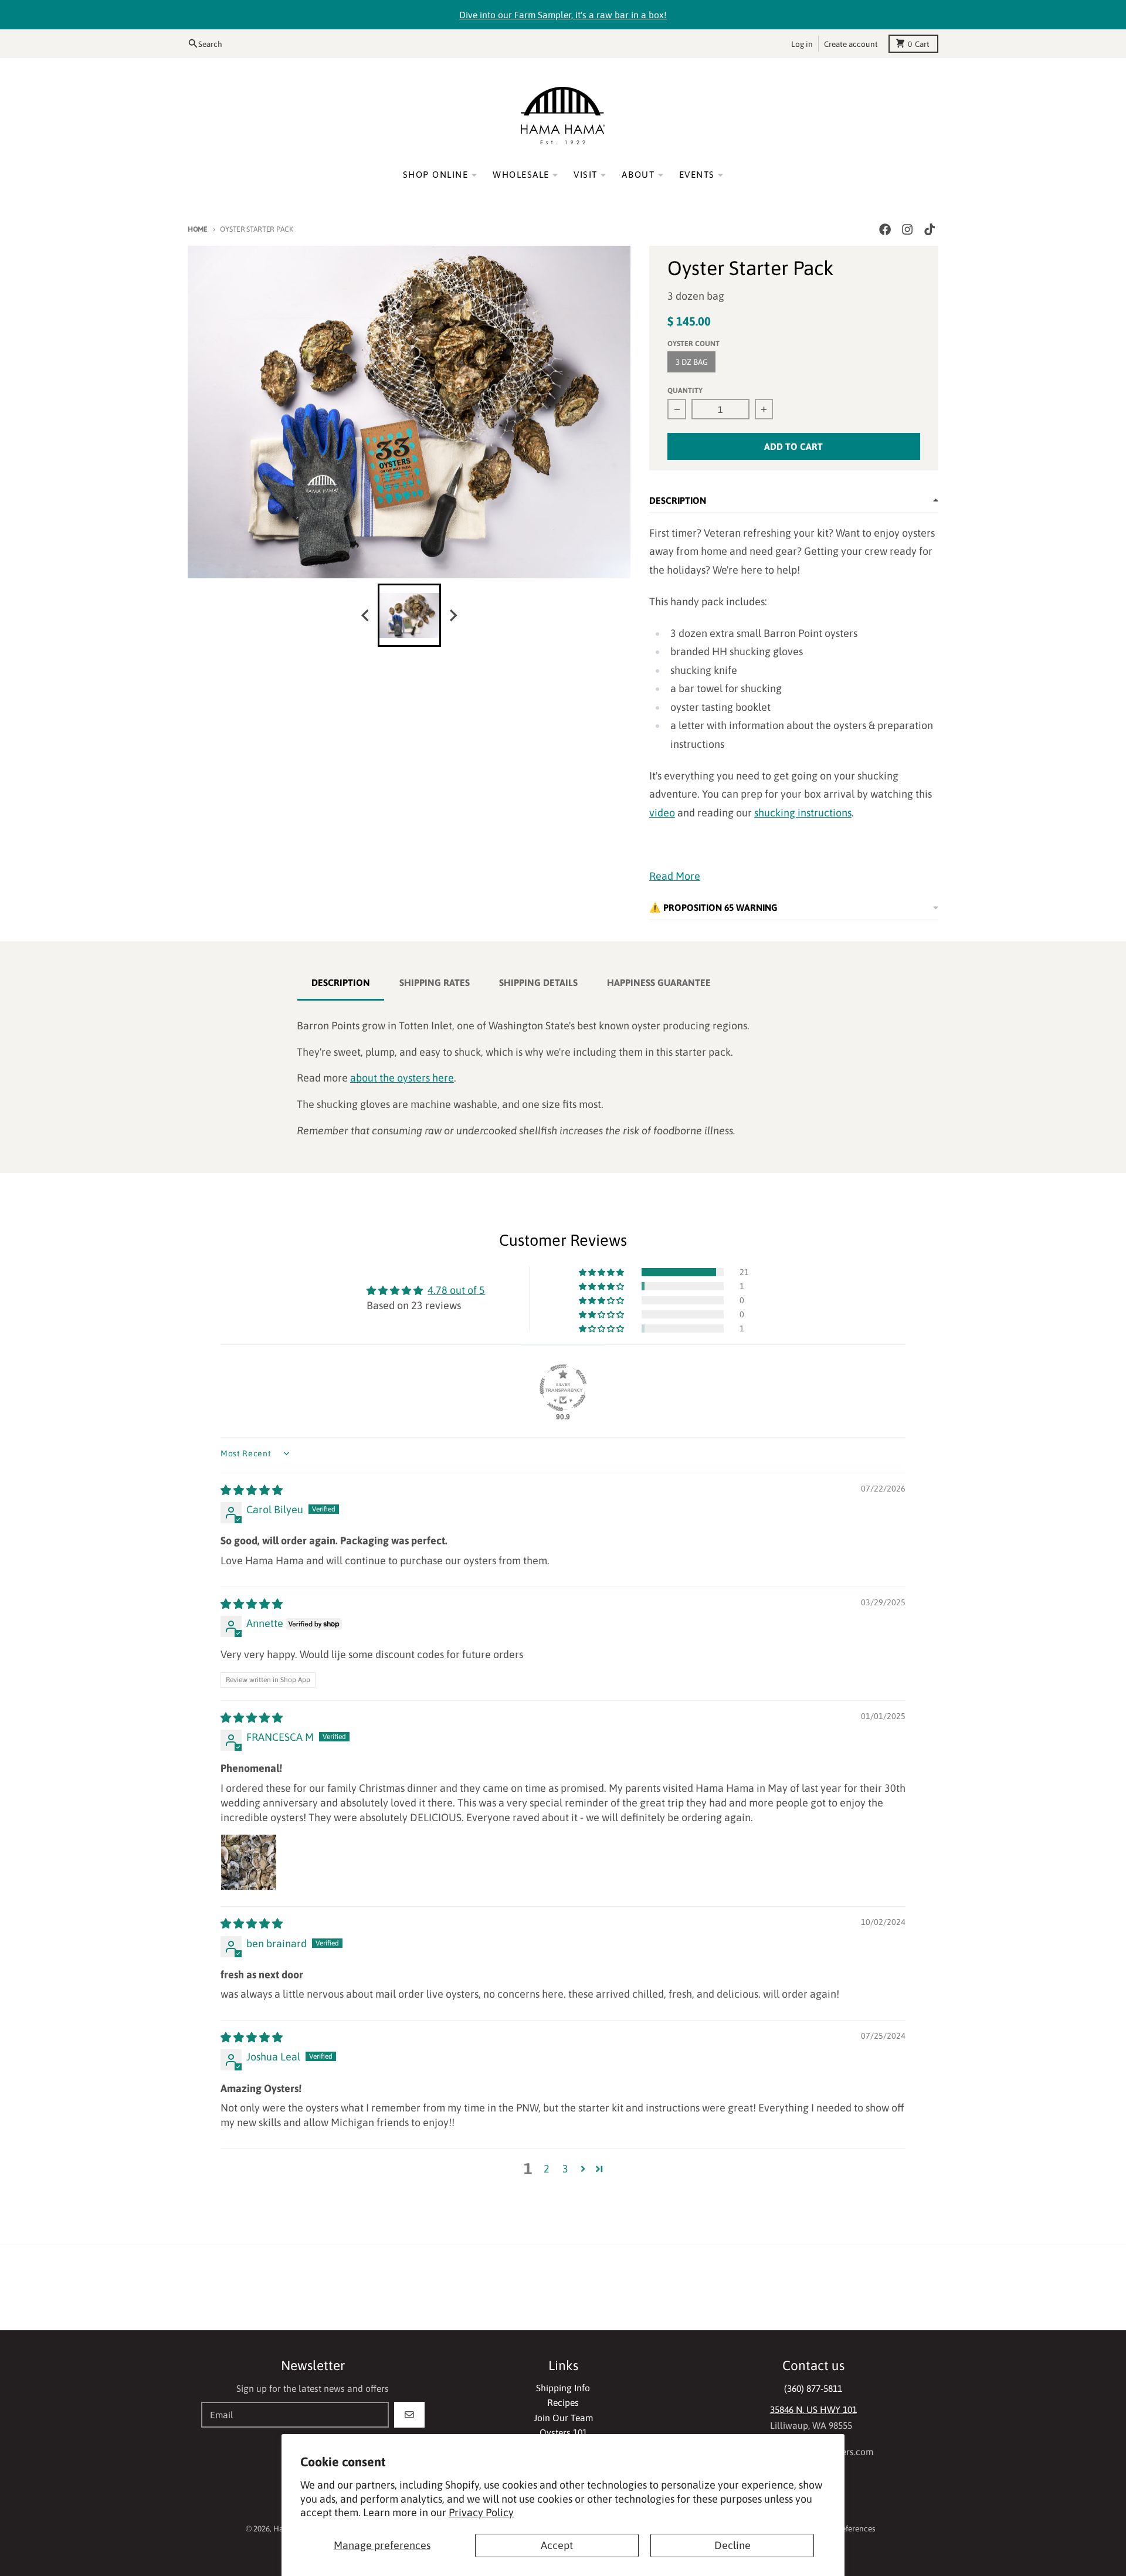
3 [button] (565, 2169)
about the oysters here (402, 1078)
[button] (602, 1272)
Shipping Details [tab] (538, 982)
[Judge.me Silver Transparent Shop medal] (563, 1388)
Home (198, 229)
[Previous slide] (366, 616)
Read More (675, 876)
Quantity (685, 390)
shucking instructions (803, 813)
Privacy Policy (481, 2512)
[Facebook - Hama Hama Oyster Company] (885, 230)
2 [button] (547, 2169)
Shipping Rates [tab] (435, 982)
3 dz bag (692, 362)
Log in (802, 43)
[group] (409, 615)
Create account (851, 43)
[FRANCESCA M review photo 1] (249, 1862)
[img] (252, 1490)
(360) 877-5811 (813, 2388)
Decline (732, 2545)
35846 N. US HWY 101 (813, 2409)
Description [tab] (341, 982)
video (662, 813)
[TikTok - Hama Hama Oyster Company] (930, 230)
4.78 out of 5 (456, 1290)
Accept (557, 2545)
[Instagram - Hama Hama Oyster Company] (908, 230)
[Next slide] (453, 616)
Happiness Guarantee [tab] (659, 982)
